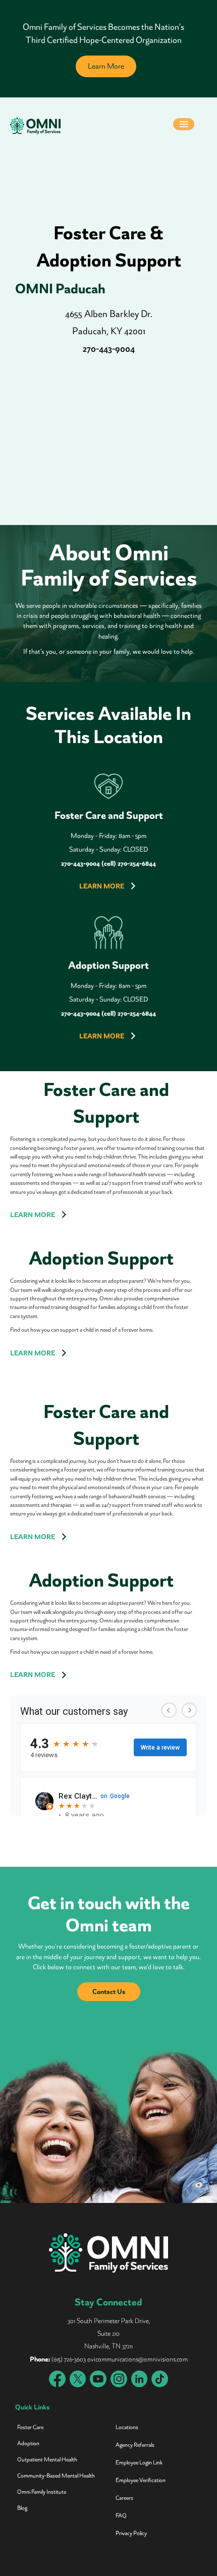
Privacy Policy (131, 2533)
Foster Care (30, 2427)
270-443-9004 (109, 349)
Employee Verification (141, 2480)
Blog (22, 2508)
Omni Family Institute (42, 2492)
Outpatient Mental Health (47, 2460)
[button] (184, 125)
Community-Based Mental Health (56, 2476)
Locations (127, 2427)
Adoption (28, 2443)
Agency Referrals (135, 2445)
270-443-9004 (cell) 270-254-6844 (108, 863)
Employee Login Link (139, 2463)
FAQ (121, 2516)
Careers (124, 2498)
